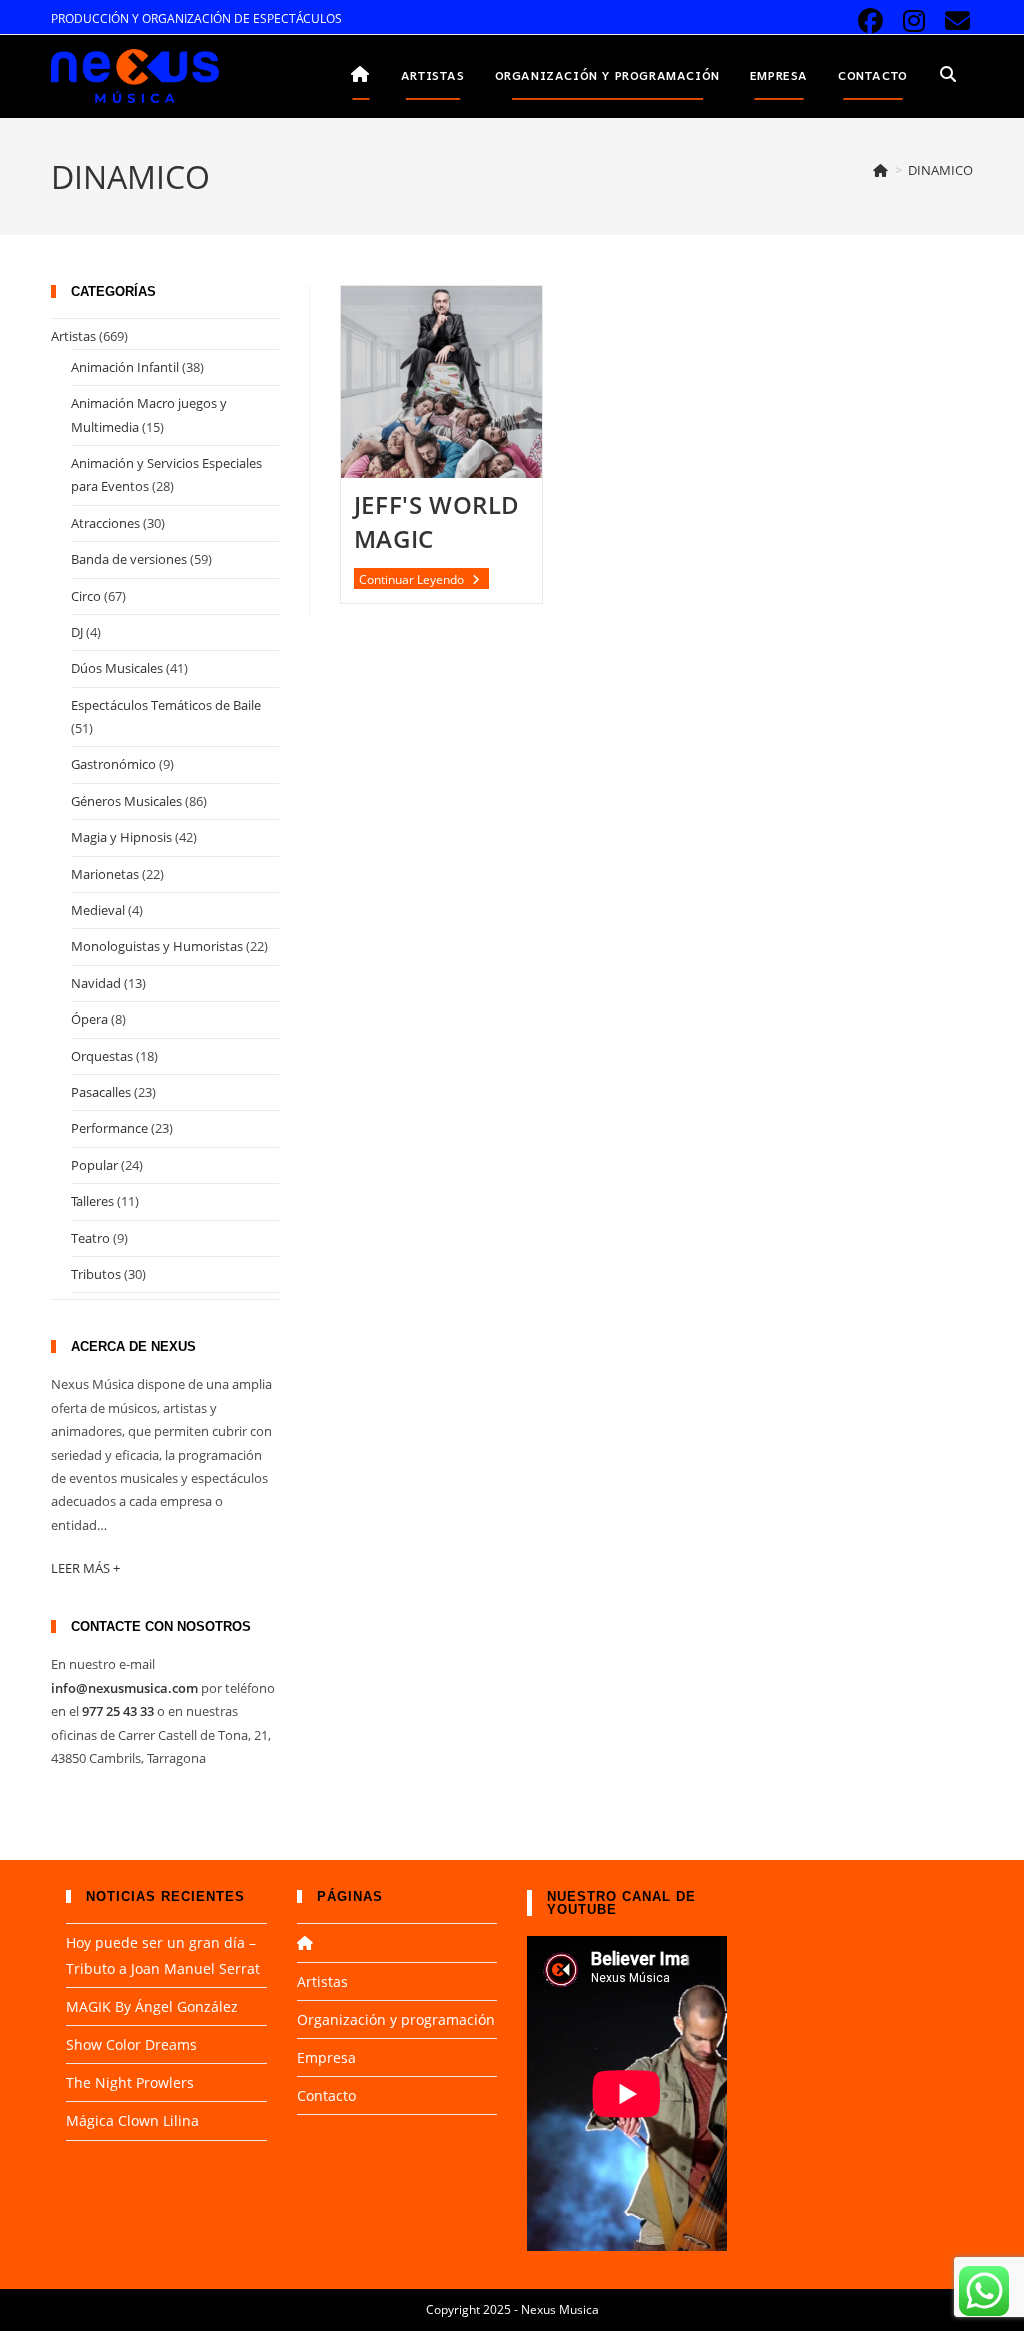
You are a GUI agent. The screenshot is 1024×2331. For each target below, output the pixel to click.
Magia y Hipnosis (121, 837)
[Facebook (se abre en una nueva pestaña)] (870, 21)
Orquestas (102, 1056)
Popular (94, 1165)
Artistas (73, 336)
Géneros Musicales (126, 801)
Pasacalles (101, 1092)
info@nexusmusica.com (124, 1688)
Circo (86, 596)
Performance (109, 1128)
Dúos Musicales (117, 668)
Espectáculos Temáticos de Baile (166, 705)
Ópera (89, 1019)
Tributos (96, 1274)
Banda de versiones (129, 559)
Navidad (96, 983)
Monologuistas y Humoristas (157, 946)
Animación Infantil (125, 367)
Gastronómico (113, 764)
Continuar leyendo (424, 580)
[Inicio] (881, 170)
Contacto (326, 2095)
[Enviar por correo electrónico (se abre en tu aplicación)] (954, 21)
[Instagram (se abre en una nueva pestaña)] (913, 21)
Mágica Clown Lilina (132, 2120)
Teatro (90, 1238)
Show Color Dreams (131, 2044)
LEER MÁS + (85, 1568)
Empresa (326, 2057)
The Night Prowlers (130, 2082)
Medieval (98, 910)
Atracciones (105, 523)
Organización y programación (396, 2019)
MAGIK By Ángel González (152, 2006)
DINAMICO (940, 170)
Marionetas (105, 874)
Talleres (92, 1201)
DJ (77, 632)
